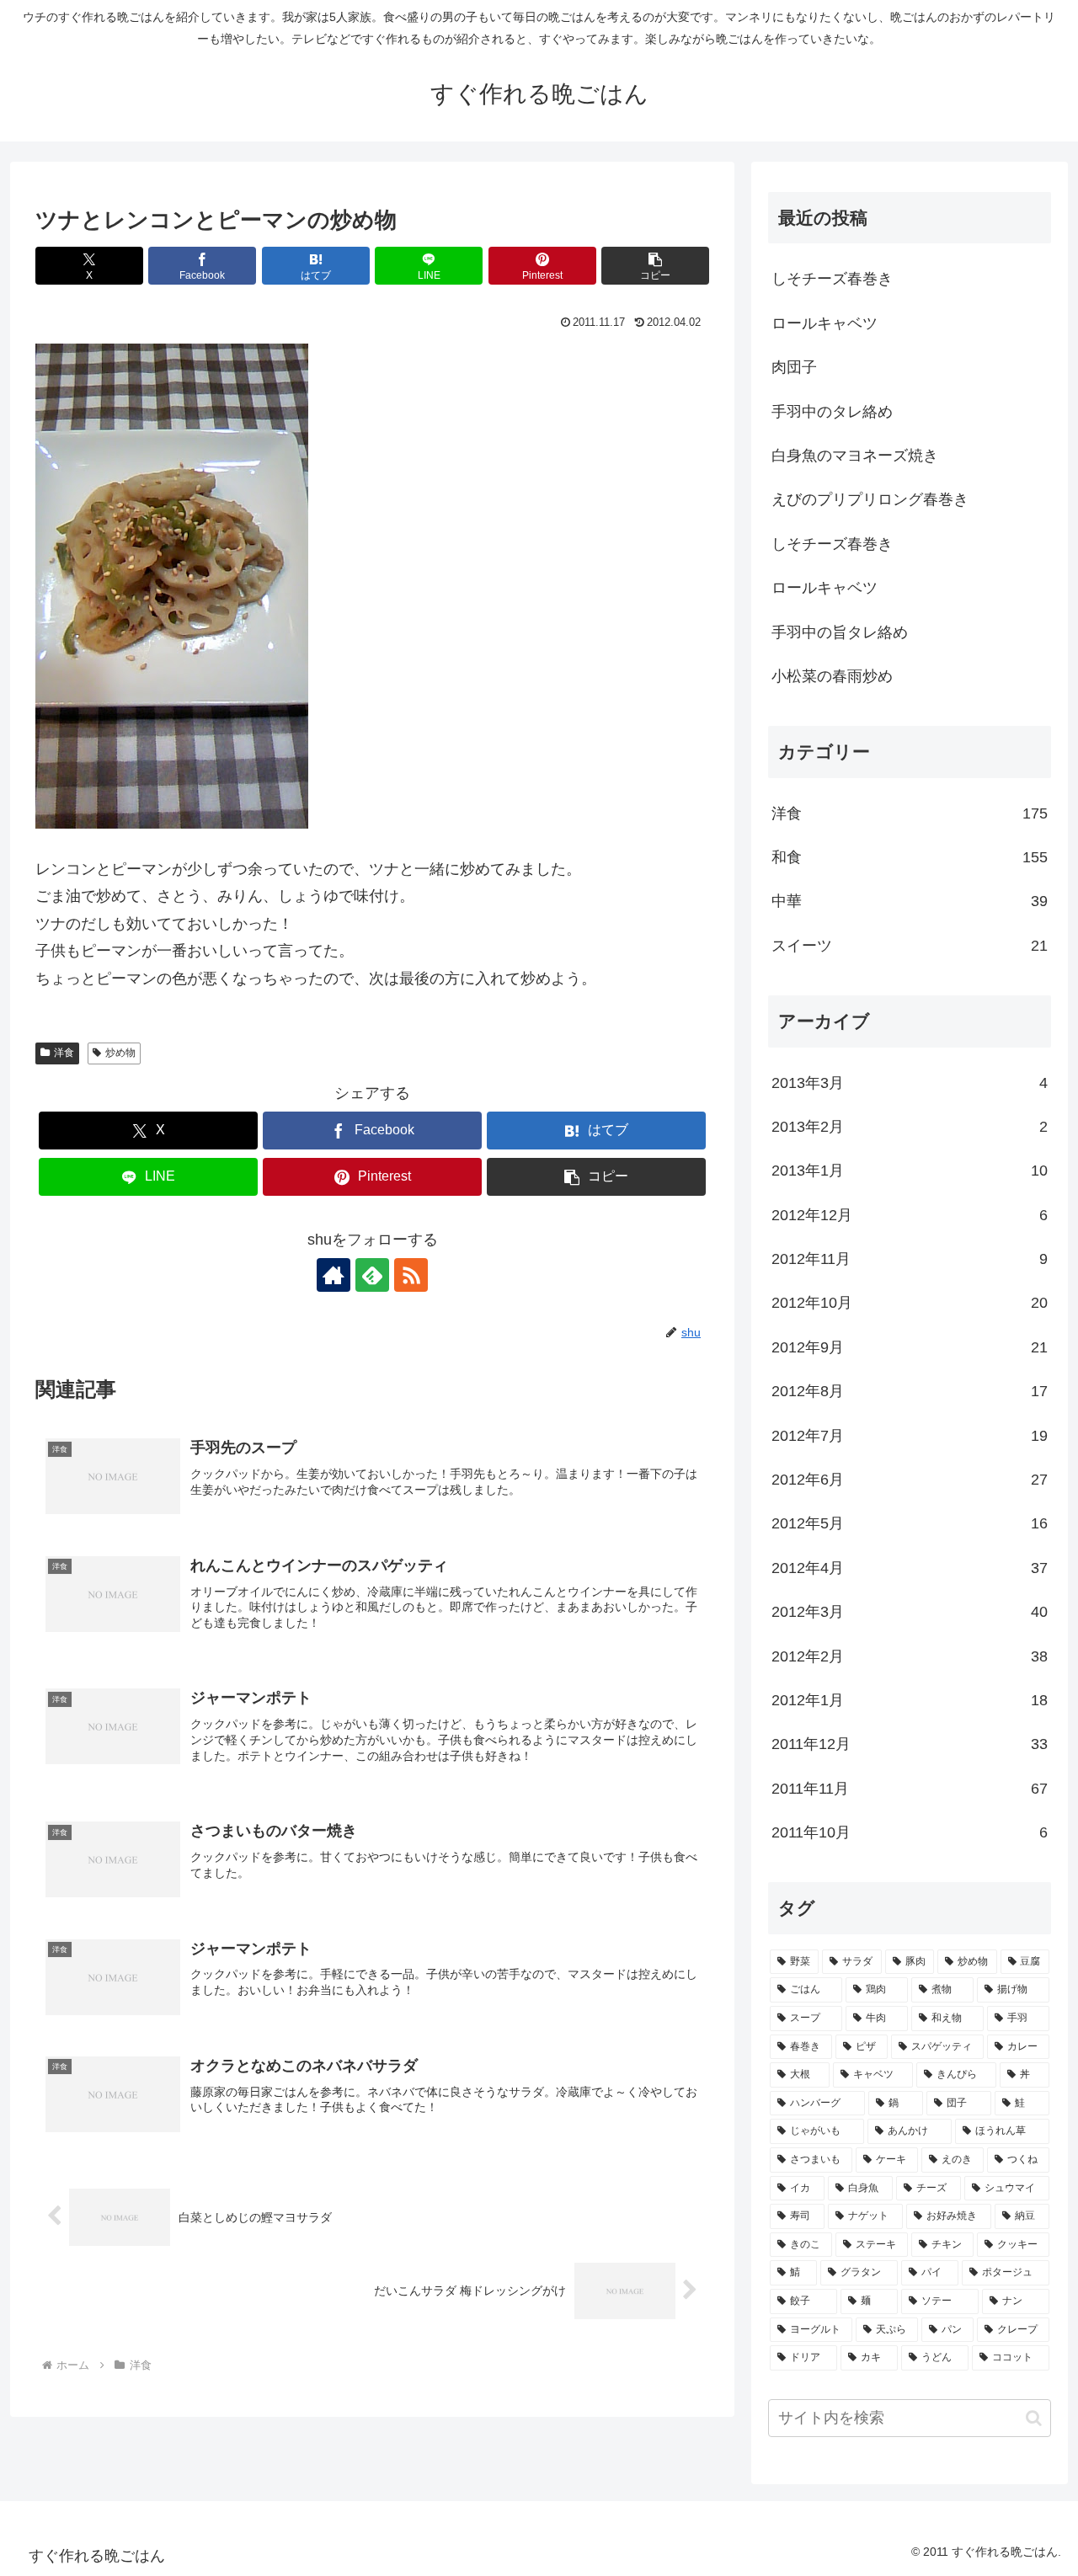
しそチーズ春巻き (832, 279)
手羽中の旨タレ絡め (840, 632)
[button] (655, 266)
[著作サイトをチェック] (334, 1275)
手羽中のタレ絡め (832, 412)
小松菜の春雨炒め (832, 676)
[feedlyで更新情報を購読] (372, 1275)
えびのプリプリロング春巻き (870, 499)
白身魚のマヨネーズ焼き (855, 456)
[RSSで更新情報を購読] (411, 1275)
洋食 (64, 1053)
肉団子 (794, 367)
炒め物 (120, 1053)
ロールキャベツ (825, 323)
